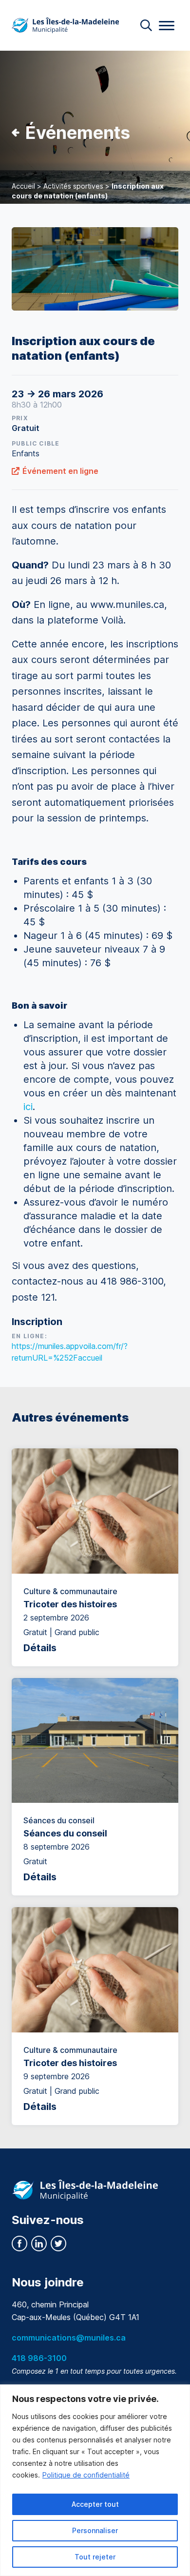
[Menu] (167, 26)
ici (28, 1107)
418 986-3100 (39, 2358)
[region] (95, 2480)
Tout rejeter (95, 2557)
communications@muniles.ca (69, 2338)
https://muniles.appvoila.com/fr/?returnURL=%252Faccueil (70, 1352)
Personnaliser (95, 2530)
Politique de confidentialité (86, 2475)
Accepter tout (95, 2504)
